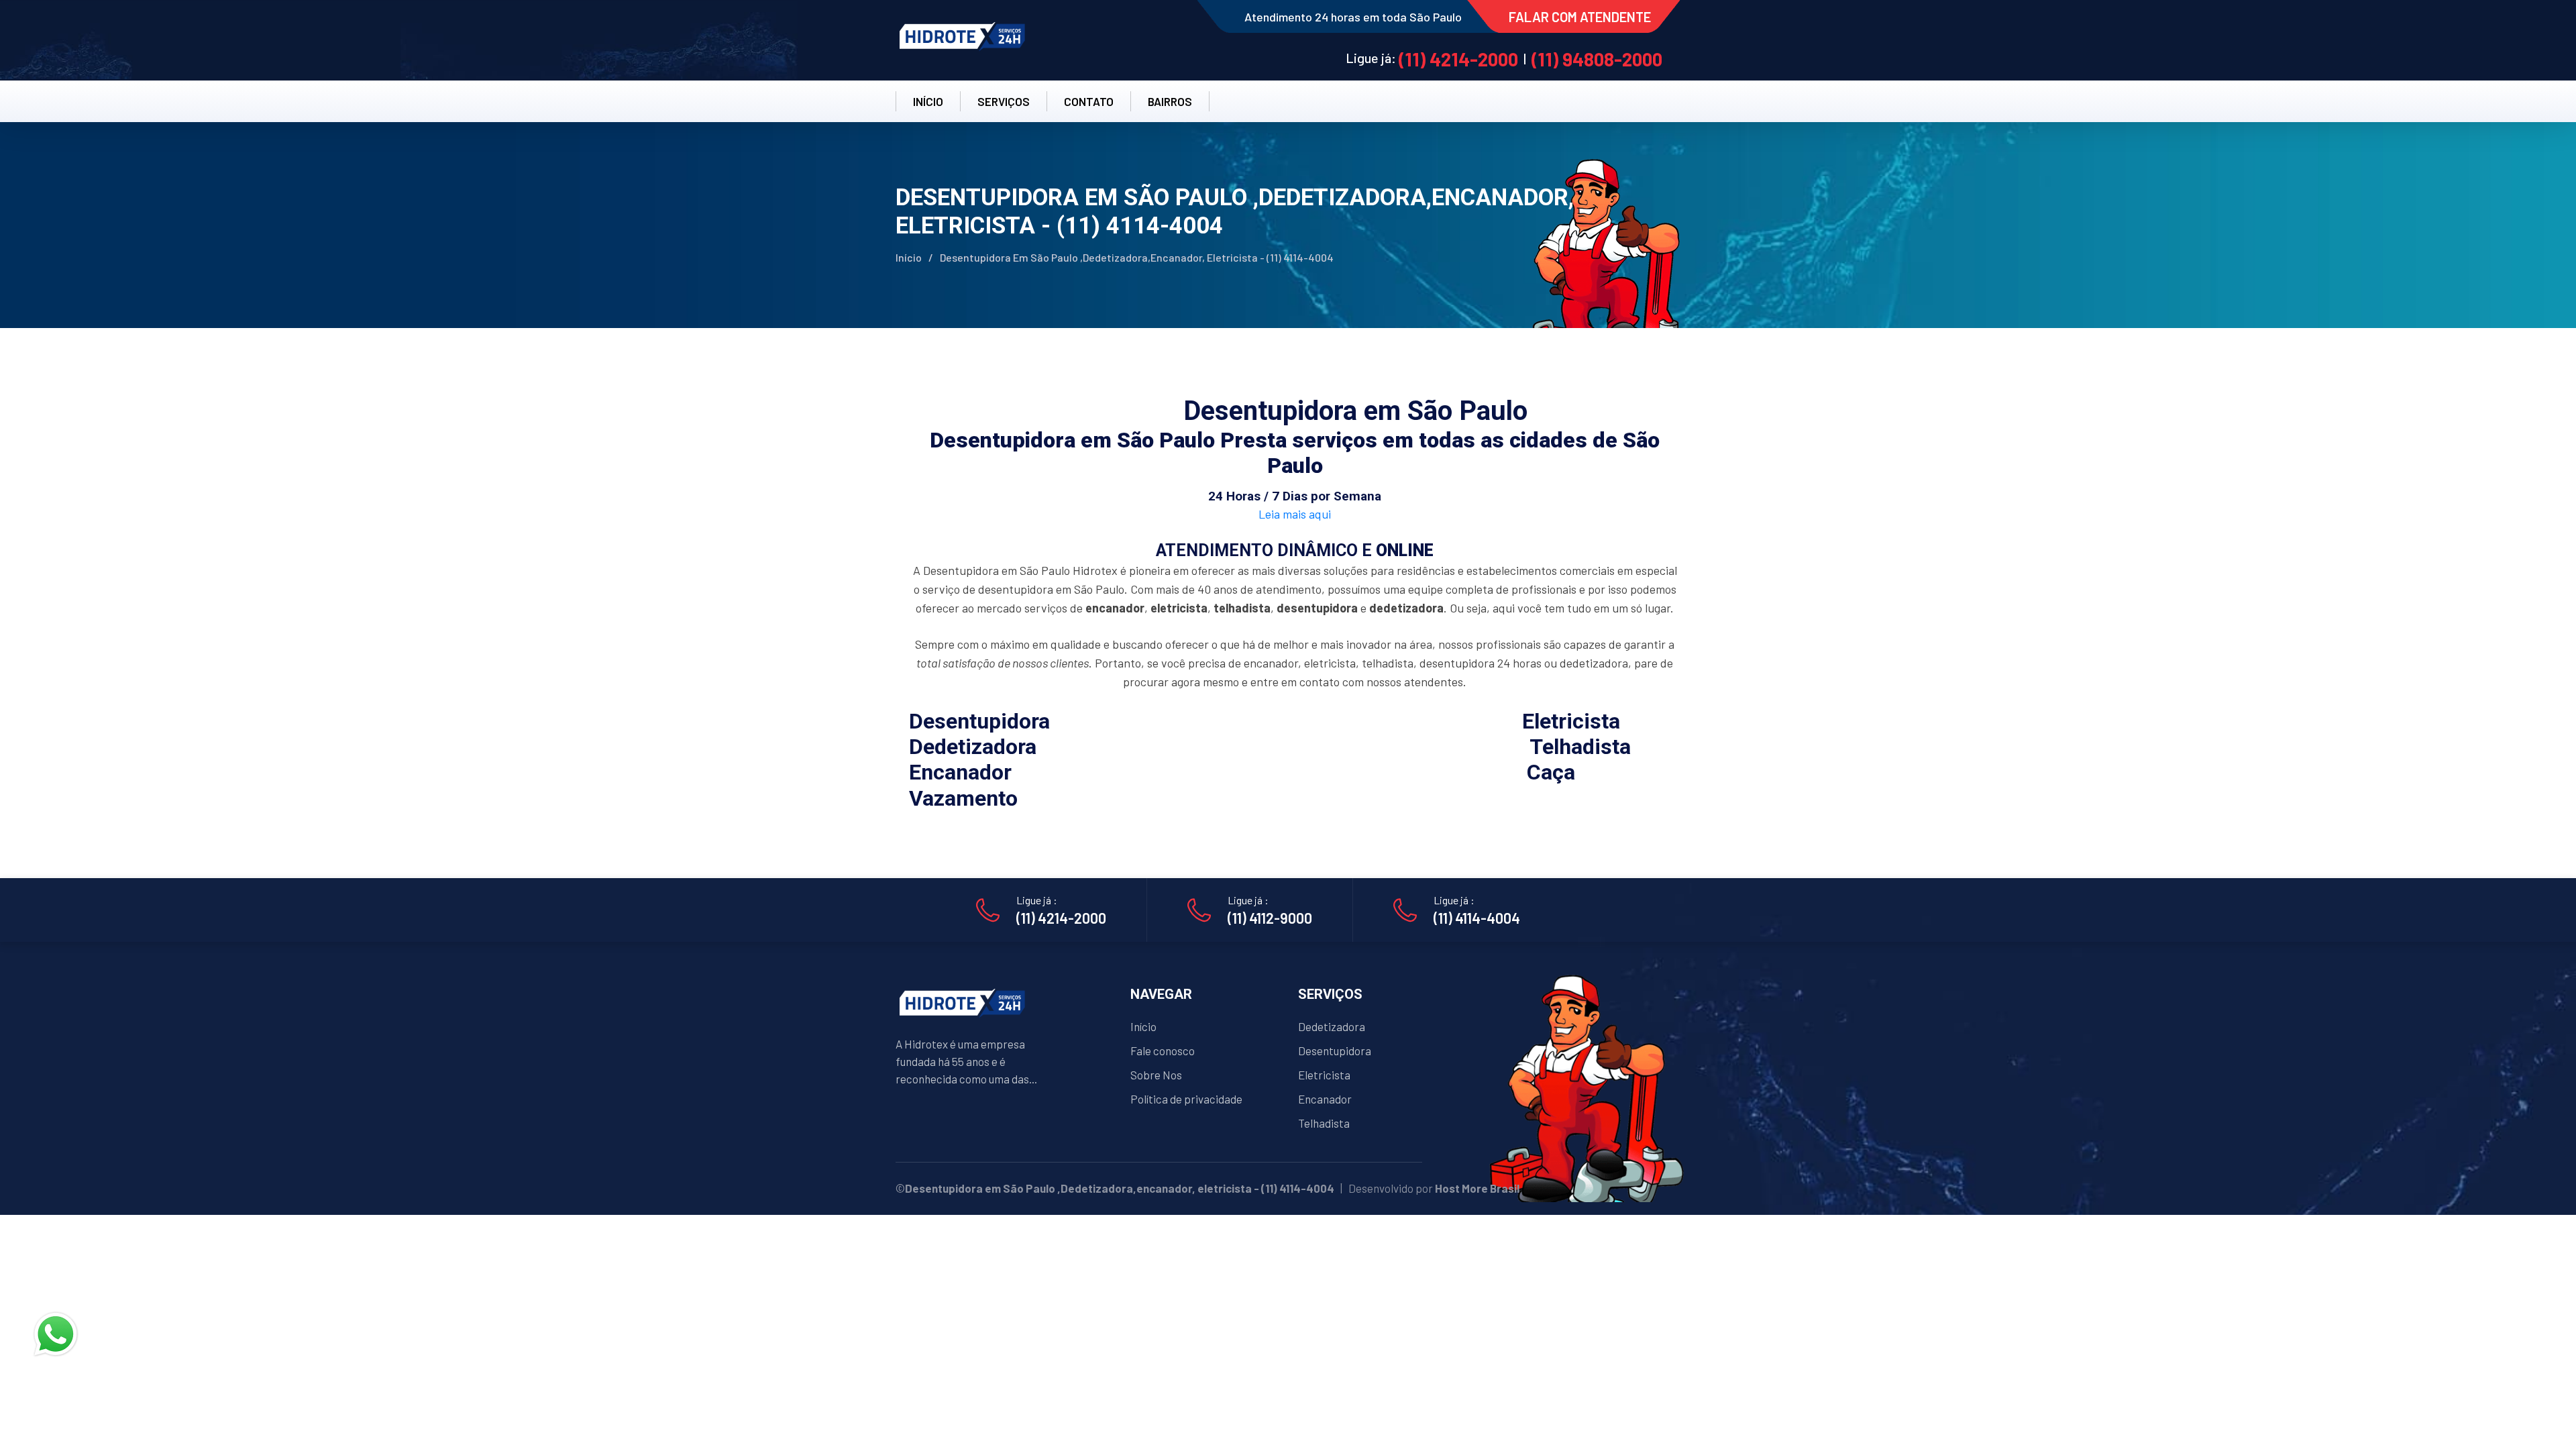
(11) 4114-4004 (1477, 918)
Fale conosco (1163, 1051)
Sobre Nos (1156, 1075)
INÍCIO (928, 101)
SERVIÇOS (1004, 101)
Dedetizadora (1332, 1026)
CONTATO (1089, 101)
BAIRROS (1170, 101)
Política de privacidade (1186, 1099)
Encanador (1325, 1099)
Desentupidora (1335, 1051)
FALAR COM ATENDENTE (1580, 17)
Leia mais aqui (1295, 514)
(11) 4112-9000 (1270, 918)
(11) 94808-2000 (1597, 59)
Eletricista (1324, 1075)
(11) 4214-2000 (1458, 59)
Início (909, 257)
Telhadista (1324, 1123)
